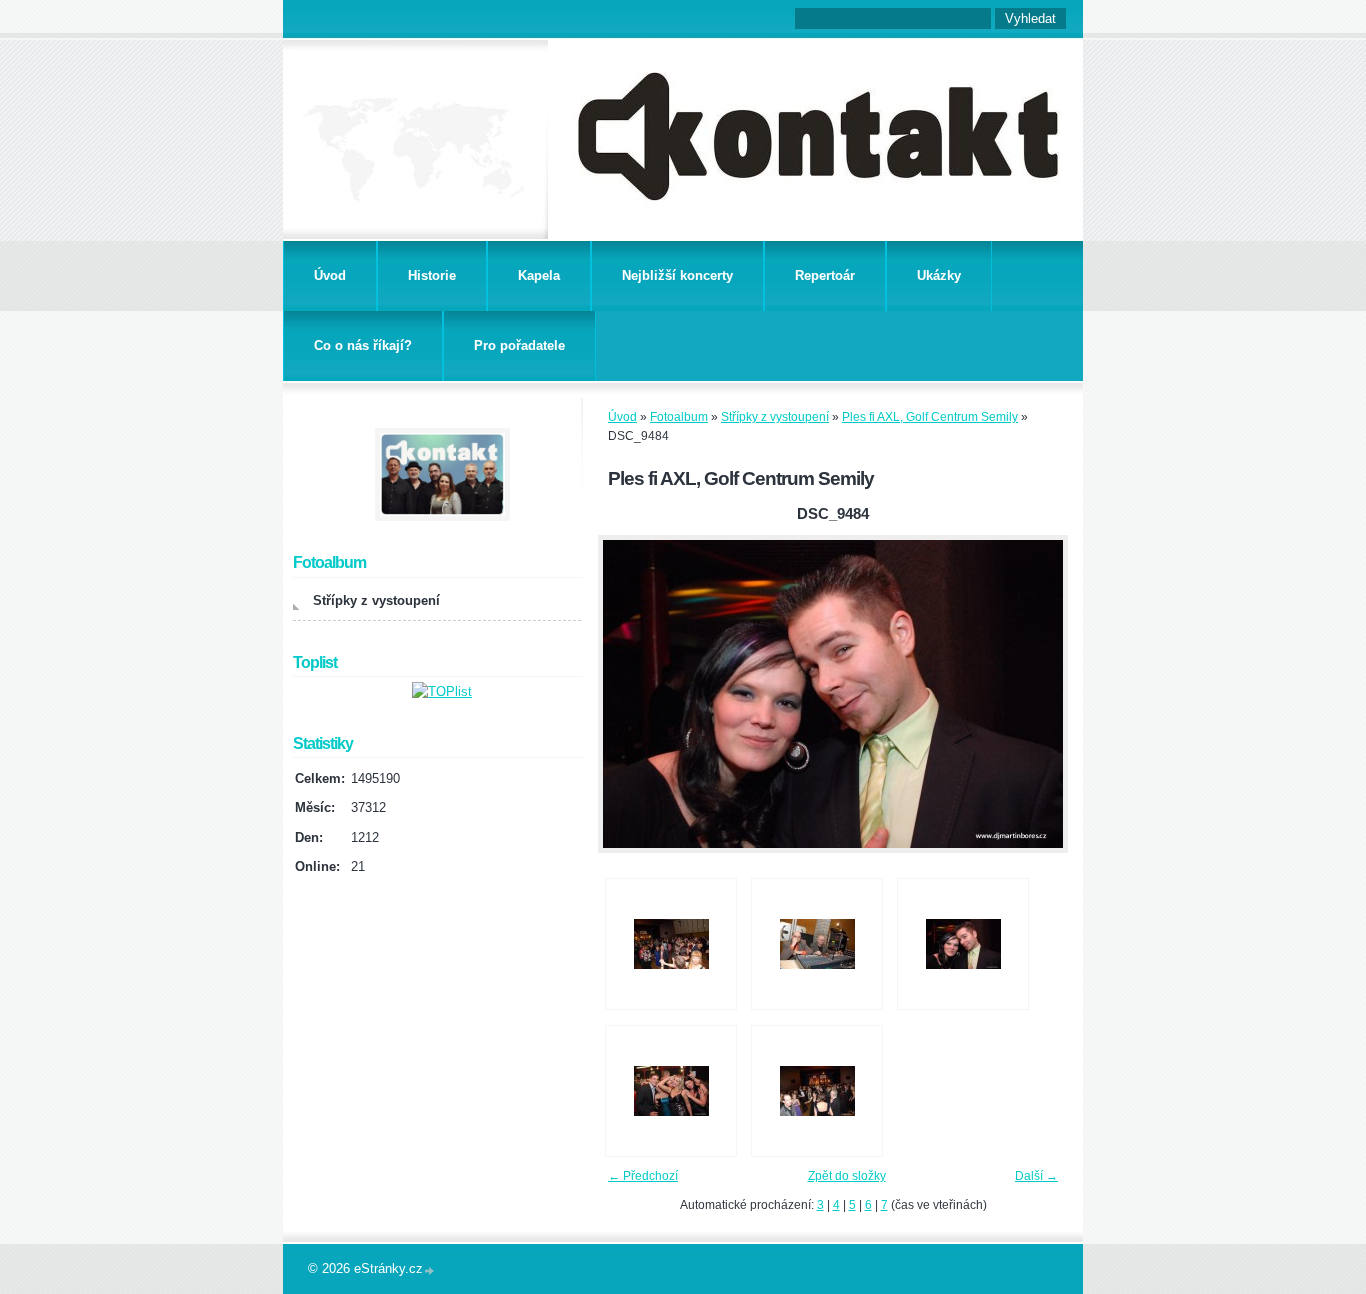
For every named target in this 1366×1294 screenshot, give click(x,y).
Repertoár (825, 275)
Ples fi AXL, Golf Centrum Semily (930, 417)
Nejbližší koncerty (677, 275)
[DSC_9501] (671, 1091)
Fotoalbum (679, 417)
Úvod (330, 275)
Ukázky (939, 275)
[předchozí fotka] (630, 694)
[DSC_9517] (817, 1091)
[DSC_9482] (817, 944)
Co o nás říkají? (363, 345)
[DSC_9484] (963, 944)
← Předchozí (643, 1176)
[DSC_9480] (671, 944)
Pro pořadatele (519, 345)
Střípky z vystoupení (775, 417)
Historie (432, 275)
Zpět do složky (847, 1176)
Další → (1036, 1176)
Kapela (539, 275)
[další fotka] (1035, 694)
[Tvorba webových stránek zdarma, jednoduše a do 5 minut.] (430, 1270)
